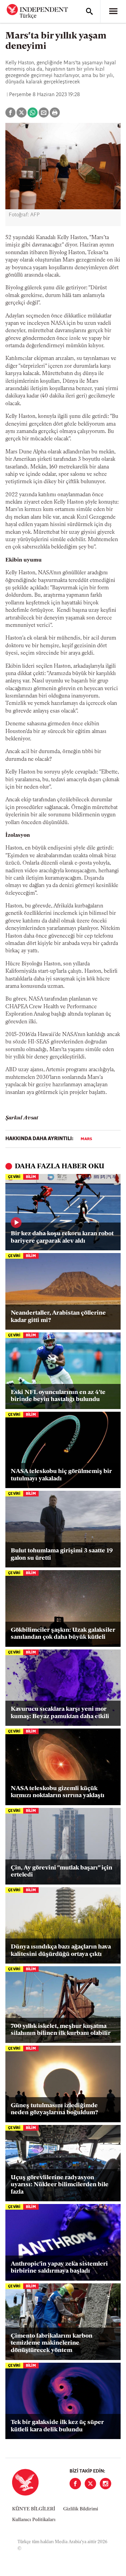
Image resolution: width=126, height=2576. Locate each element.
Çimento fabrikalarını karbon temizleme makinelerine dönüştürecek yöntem (52, 2343)
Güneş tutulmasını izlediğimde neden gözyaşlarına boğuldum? (54, 2110)
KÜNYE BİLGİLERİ (34, 2509)
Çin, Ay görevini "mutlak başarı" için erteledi (61, 1872)
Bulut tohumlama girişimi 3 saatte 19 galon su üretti (62, 1555)
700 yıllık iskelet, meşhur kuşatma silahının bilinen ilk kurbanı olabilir (61, 2030)
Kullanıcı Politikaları (34, 2520)
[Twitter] (90, 2484)
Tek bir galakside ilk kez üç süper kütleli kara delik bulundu (57, 2426)
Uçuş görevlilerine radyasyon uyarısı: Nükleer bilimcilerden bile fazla (60, 2185)
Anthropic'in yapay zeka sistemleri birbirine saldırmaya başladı (59, 2268)
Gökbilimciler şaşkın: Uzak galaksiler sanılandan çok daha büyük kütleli (63, 1634)
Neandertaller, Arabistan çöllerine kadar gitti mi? (58, 1317)
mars (86, 1139)
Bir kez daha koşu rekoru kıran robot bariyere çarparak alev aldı (62, 1238)
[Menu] (113, 11)
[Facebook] (75, 2484)
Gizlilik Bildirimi (81, 2509)
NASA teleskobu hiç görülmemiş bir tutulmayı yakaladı (61, 1475)
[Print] (55, 113)
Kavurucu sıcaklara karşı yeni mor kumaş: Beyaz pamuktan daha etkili (60, 1713)
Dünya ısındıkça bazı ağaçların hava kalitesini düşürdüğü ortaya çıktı (61, 1951)
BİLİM (31, 1177)
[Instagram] (106, 2484)
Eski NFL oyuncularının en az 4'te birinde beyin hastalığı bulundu (58, 1396)
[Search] (89, 11)
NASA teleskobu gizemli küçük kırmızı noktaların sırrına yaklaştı (58, 1792)
